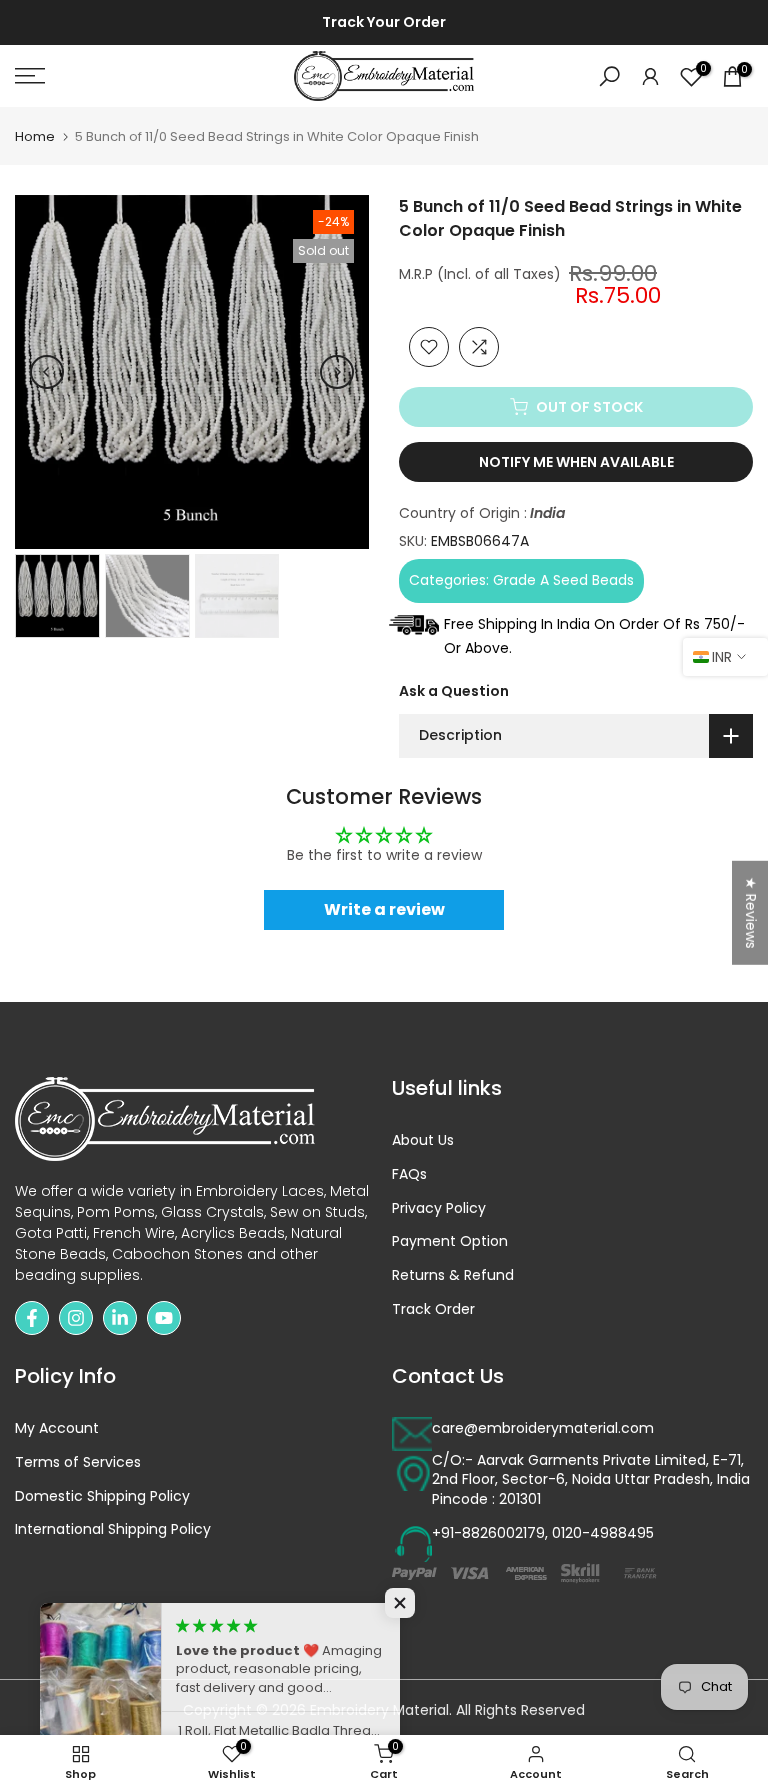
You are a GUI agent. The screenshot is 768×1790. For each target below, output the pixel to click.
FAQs (409, 1174)
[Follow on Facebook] (32, 1318)
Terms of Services (78, 1462)
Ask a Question (454, 691)
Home (35, 136)
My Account (57, 1428)
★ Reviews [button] (751, 913)
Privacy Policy (439, 1208)
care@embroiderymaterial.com (543, 1428)
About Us (423, 1140)
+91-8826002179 (488, 1533)
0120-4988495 (603, 1533)
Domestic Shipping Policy (102, 1496)
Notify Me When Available (576, 462)
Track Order (433, 1309)
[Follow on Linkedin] (120, 1318)
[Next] (337, 372)
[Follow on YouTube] (164, 1318)
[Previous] (47, 372)
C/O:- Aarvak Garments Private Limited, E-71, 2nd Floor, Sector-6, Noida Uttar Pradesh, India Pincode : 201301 (591, 1480)
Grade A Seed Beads (563, 580)
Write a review (384, 909)
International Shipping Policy (113, 1529)
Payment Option (450, 1241)
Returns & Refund (453, 1275)
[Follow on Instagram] (76, 1318)
